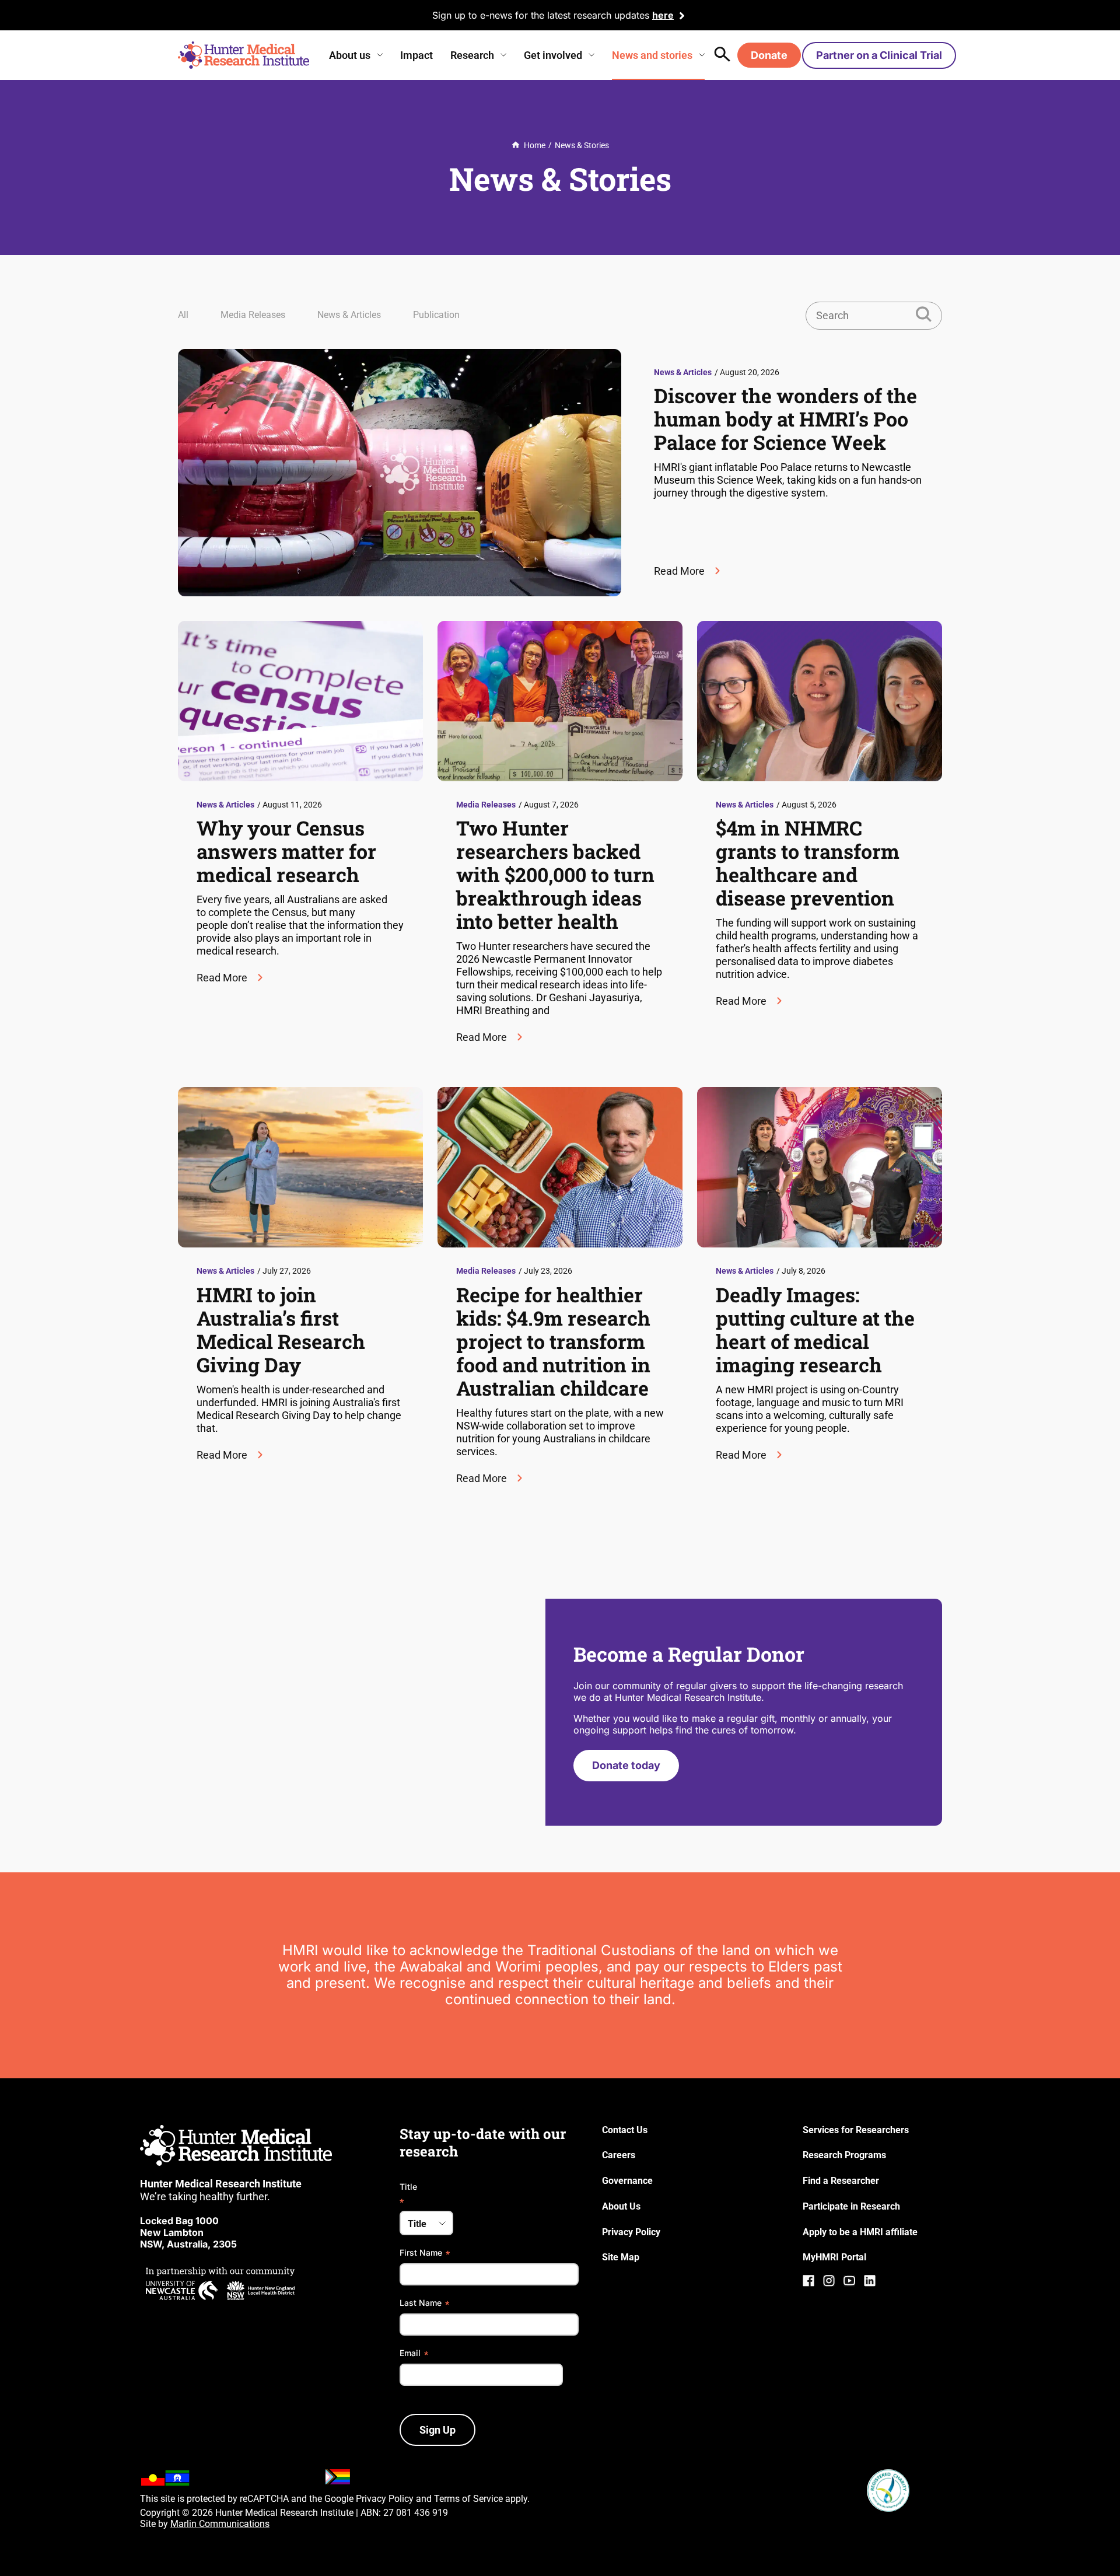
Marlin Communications (220, 2524)
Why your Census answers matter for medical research (286, 851)
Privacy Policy (385, 2499)
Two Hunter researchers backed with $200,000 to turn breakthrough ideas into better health (555, 874)
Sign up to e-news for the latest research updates (541, 15)
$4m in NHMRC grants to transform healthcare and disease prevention (808, 863)
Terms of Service (468, 2499)
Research (472, 55)
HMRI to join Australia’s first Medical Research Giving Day (281, 1329)
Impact (416, 55)
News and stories (652, 55)
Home (535, 145)
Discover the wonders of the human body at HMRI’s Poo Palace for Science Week (785, 419)
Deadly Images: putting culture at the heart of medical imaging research (815, 1329)
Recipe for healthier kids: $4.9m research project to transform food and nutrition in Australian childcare (553, 1341)
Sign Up (437, 2430)
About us (350, 55)
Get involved (553, 55)
